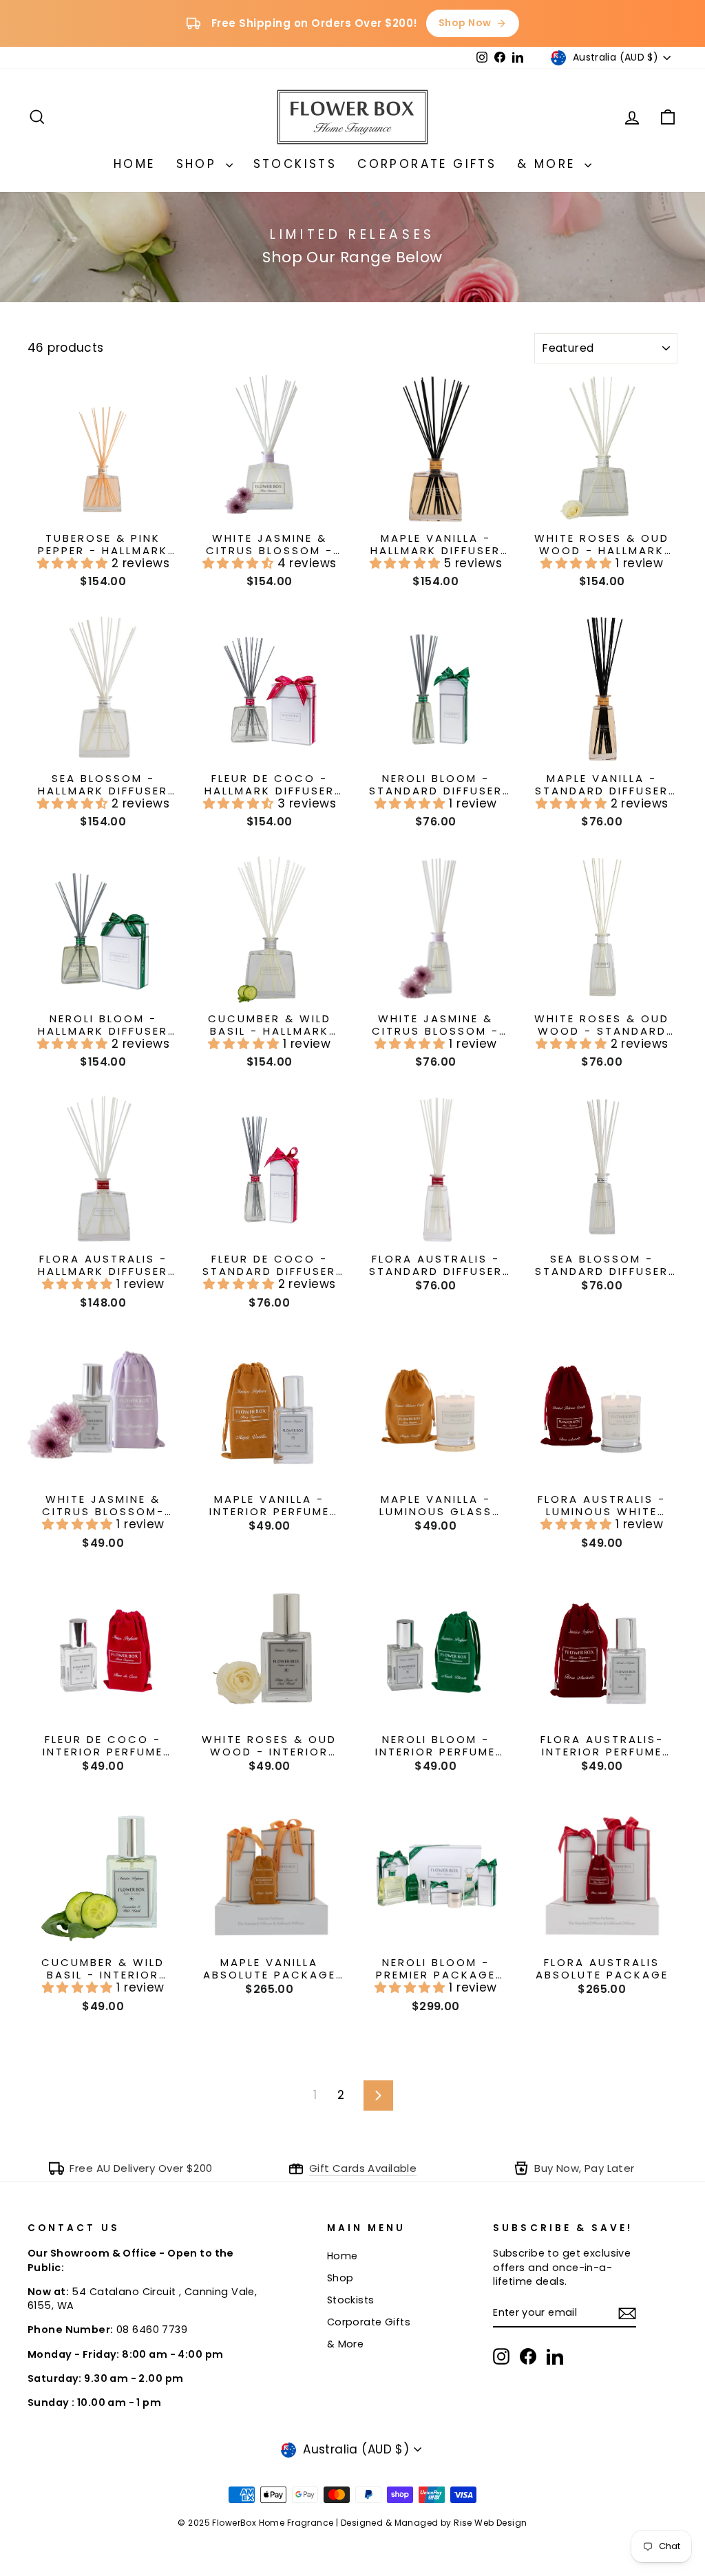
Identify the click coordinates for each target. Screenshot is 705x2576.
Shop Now (465, 23)
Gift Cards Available (363, 2168)
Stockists (295, 164)
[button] (75, 563)
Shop (199, 164)
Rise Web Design (490, 2523)
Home (135, 164)
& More (549, 164)
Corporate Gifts (427, 164)
